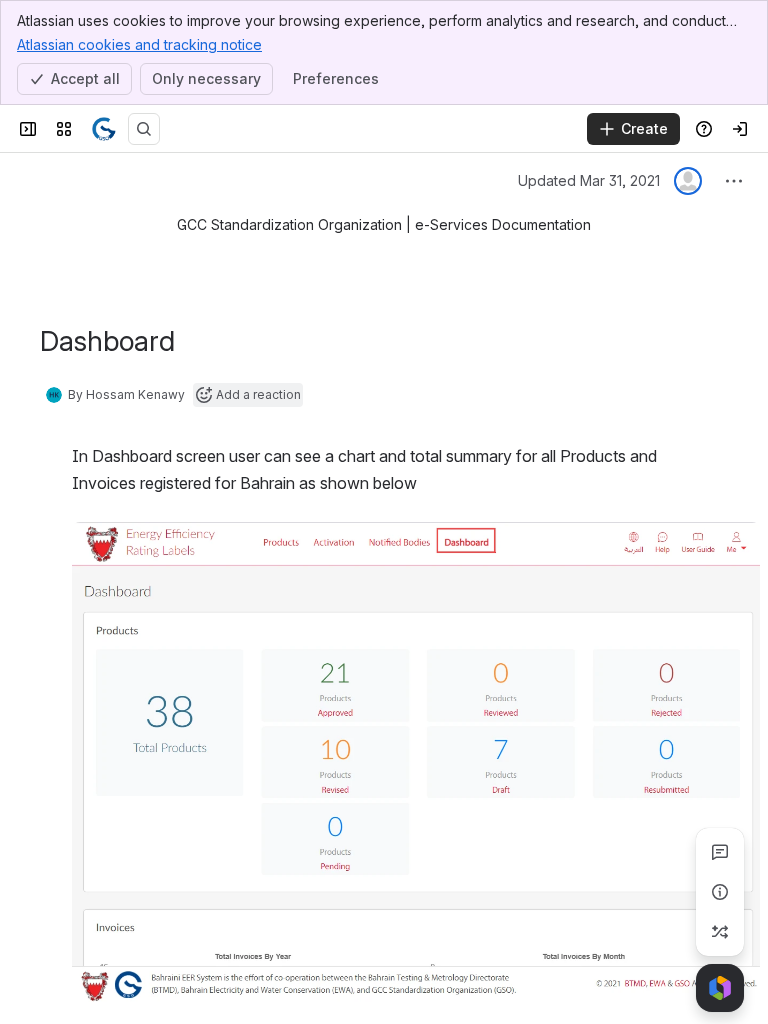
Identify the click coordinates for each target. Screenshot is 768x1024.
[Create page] (720, 932)
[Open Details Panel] (720, 892)
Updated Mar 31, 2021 (589, 180)
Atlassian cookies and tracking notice (139, 44)
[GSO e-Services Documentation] (104, 129)
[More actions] (734, 181)
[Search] (144, 129)
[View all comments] (720, 852)
